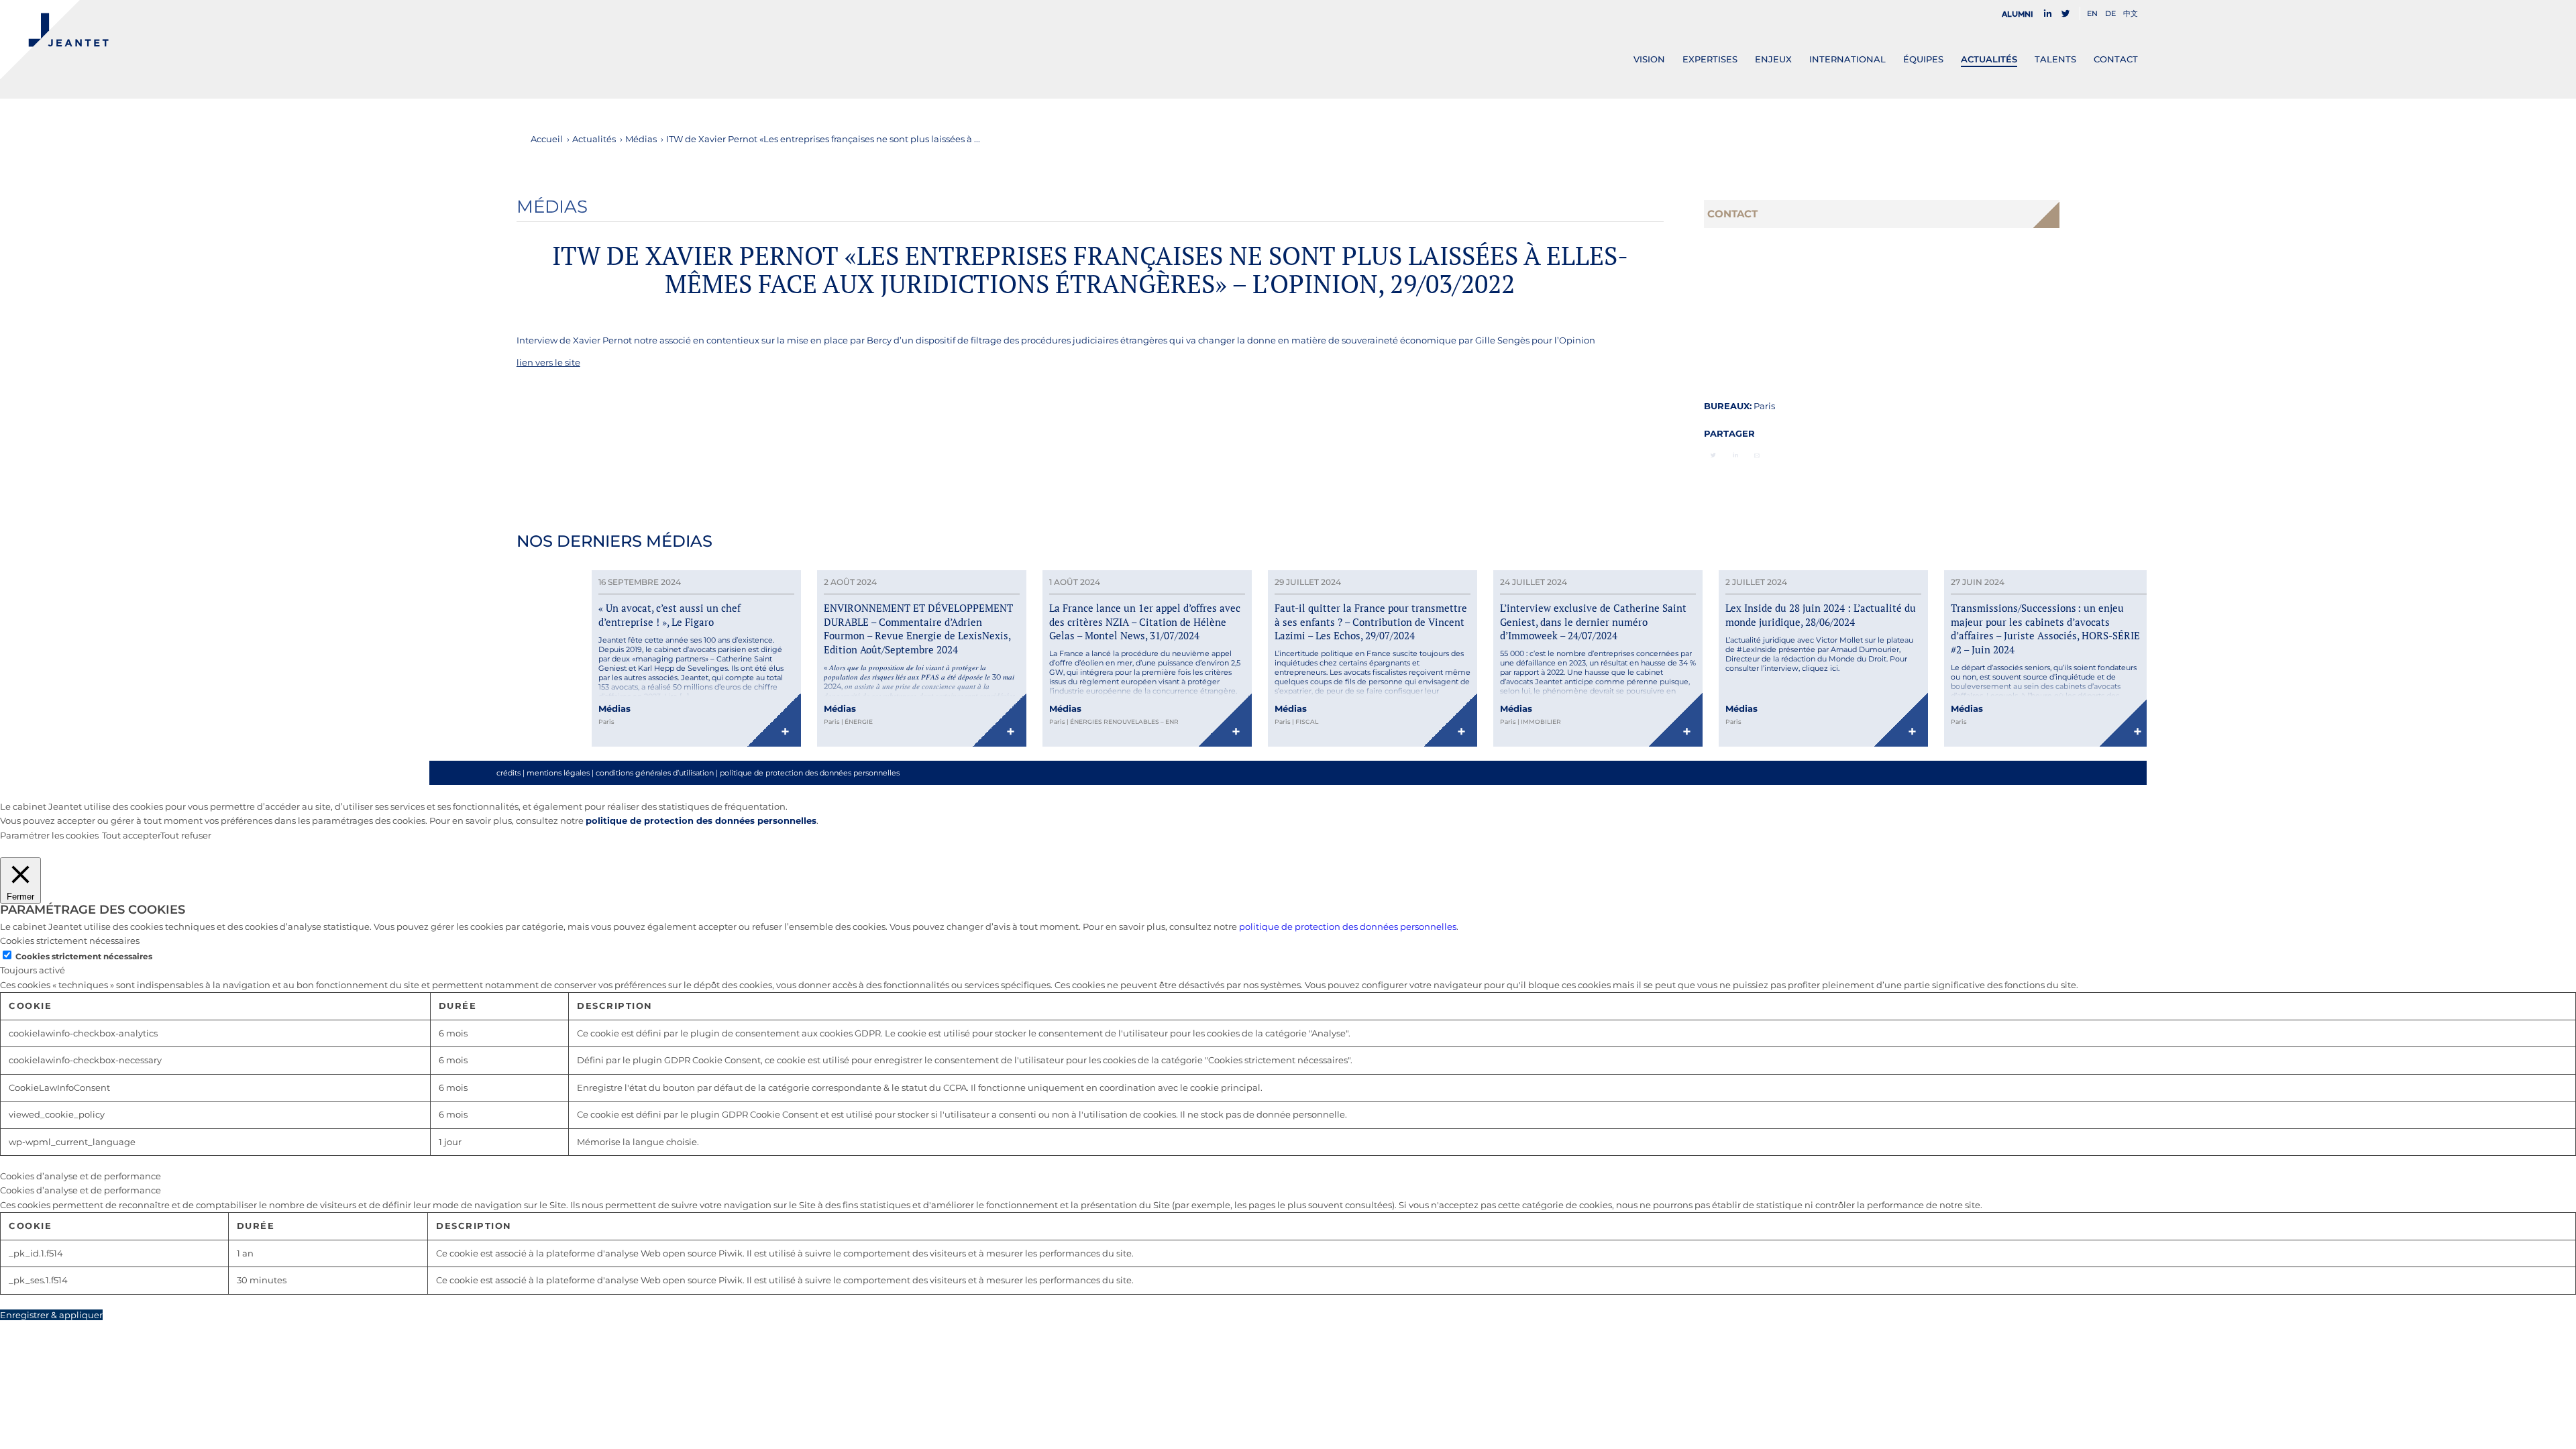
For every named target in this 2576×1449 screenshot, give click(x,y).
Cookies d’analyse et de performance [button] (80, 1176)
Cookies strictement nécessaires (84, 956)
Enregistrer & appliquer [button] (51, 1315)
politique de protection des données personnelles (810, 773)
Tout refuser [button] (186, 835)
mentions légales (558, 773)
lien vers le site (548, 362)
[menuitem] (2021, 14)
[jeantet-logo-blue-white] (54, 40)
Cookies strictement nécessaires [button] (70, 941)
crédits (508, 773)
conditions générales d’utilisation (655, 773)
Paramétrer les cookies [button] (49, 835)
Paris (1764, 406)
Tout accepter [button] (131, 835)
